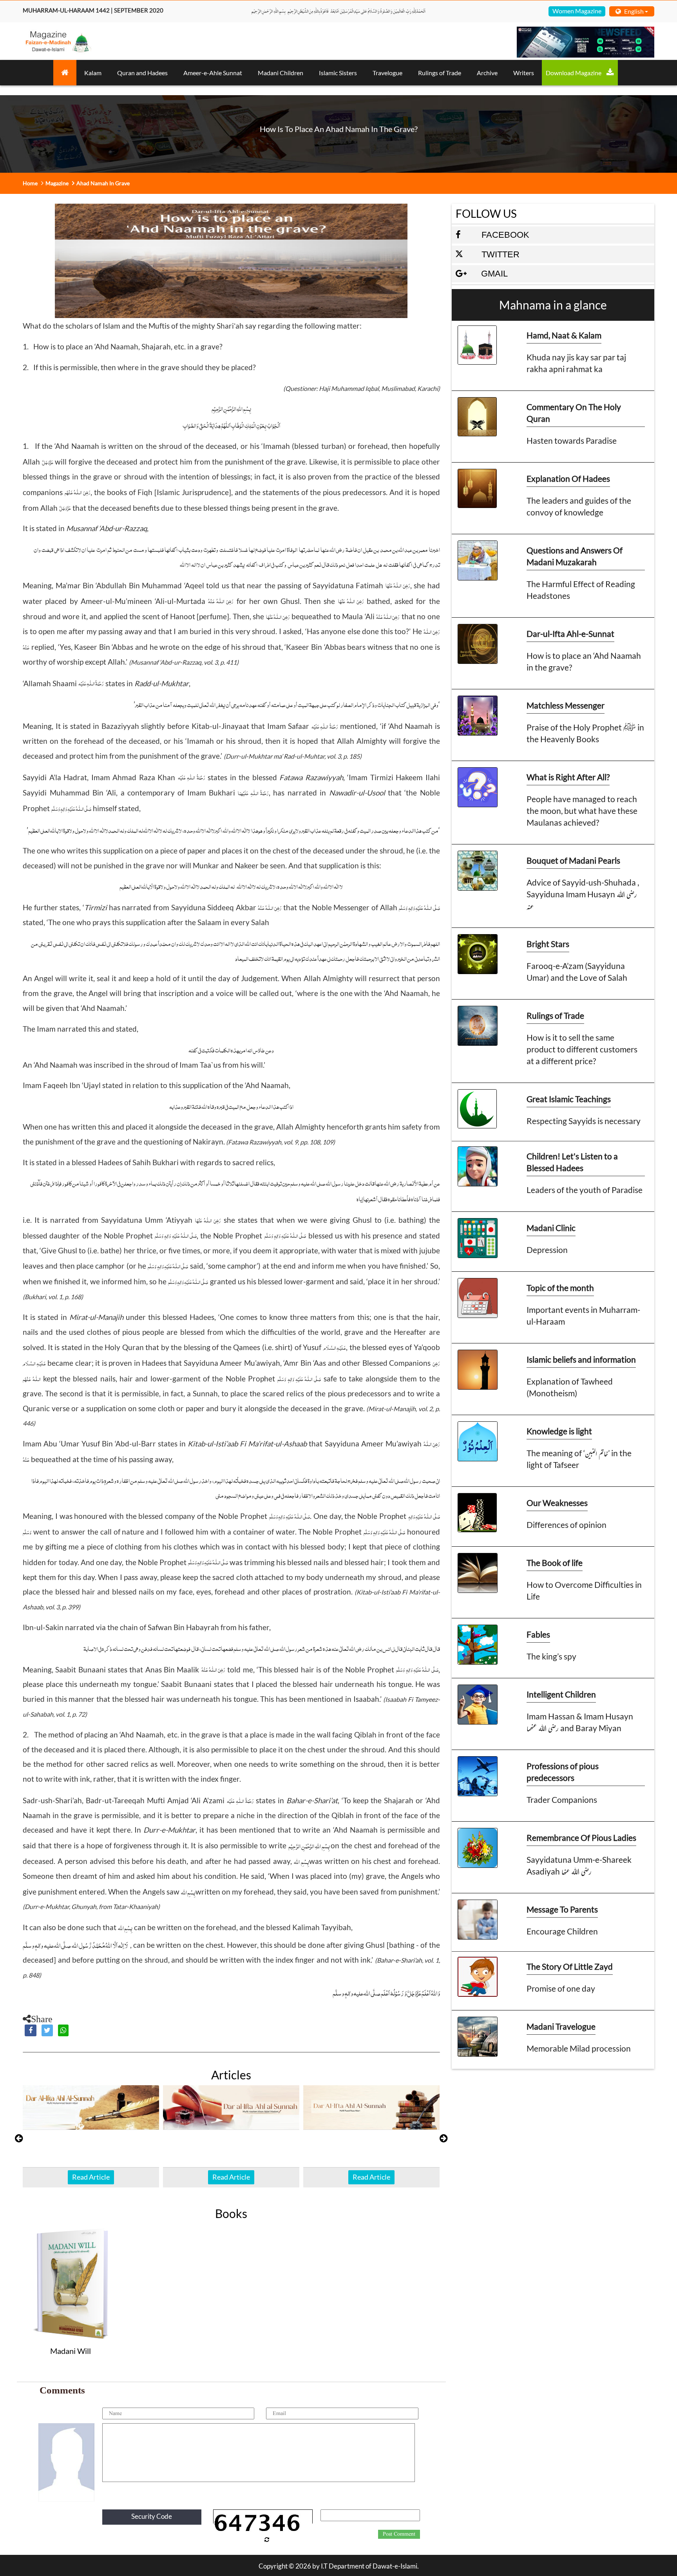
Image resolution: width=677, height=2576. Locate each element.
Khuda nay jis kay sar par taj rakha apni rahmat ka (576, 363)
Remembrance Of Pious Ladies (581, 1838)
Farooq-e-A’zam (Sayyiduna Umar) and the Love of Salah (577, 972)
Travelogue (387, 73)
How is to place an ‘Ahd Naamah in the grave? (584, 661)
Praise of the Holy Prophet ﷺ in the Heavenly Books (585, 733)
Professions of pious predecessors (563, 1772)
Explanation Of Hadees (568, 478)
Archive (487, 73)
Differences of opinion (567, 1525)
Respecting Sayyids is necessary (584, 1121)
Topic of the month (560, 1288)
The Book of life (555, 1563)
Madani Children (281, 73)
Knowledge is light (559, 1431)
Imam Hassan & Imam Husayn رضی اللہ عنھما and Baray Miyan (580, 1722)
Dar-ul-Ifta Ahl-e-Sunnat (570, 634)
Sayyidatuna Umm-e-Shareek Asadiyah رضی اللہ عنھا (579, 1865)
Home (30, 183)
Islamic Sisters (338, 73)
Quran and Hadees (142, 73)
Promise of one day (561, 1988)
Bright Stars (548, 944)
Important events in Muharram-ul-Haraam (583, 1315)
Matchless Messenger (566, 705)
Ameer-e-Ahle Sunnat (213, 73)
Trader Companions (562, 1800)
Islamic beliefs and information (581, 1359)
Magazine (57, 183)
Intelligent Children (561, 1694)
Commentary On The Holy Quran (574, 413)
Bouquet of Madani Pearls (573, 860)
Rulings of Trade (440, 73)
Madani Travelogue (561, 2026)
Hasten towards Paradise (572, 440)
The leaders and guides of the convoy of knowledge (579, 506)
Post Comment (399, 2534)
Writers (524, 73)
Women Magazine (577, 11)
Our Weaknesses (557, 1503)
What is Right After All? (568, 777)
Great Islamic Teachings (569, 1099)
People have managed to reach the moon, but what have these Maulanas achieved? (582, 811)
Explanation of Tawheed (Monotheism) (570, 1387)
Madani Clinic (551, 1228)
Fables (538, 1634)
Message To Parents (562, 1909)
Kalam (93, 73)
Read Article (91, 2177)
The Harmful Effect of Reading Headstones (581, 590)
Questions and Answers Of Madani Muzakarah (575, 556)
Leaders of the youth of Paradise (585, 1190)
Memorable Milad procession (579, 2048)
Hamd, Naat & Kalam (564, 335)
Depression (547, 1250)
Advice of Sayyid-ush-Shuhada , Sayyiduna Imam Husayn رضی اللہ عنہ (583, 894)
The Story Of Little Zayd (570, 1966)
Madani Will (71, 2351)
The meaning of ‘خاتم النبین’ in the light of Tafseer (579, 1459)
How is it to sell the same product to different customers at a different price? (582, 1049)
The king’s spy (551, 1656)
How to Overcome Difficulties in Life (584, 1590)
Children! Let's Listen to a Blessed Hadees (572, 1162)
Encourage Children (562, 1931)
